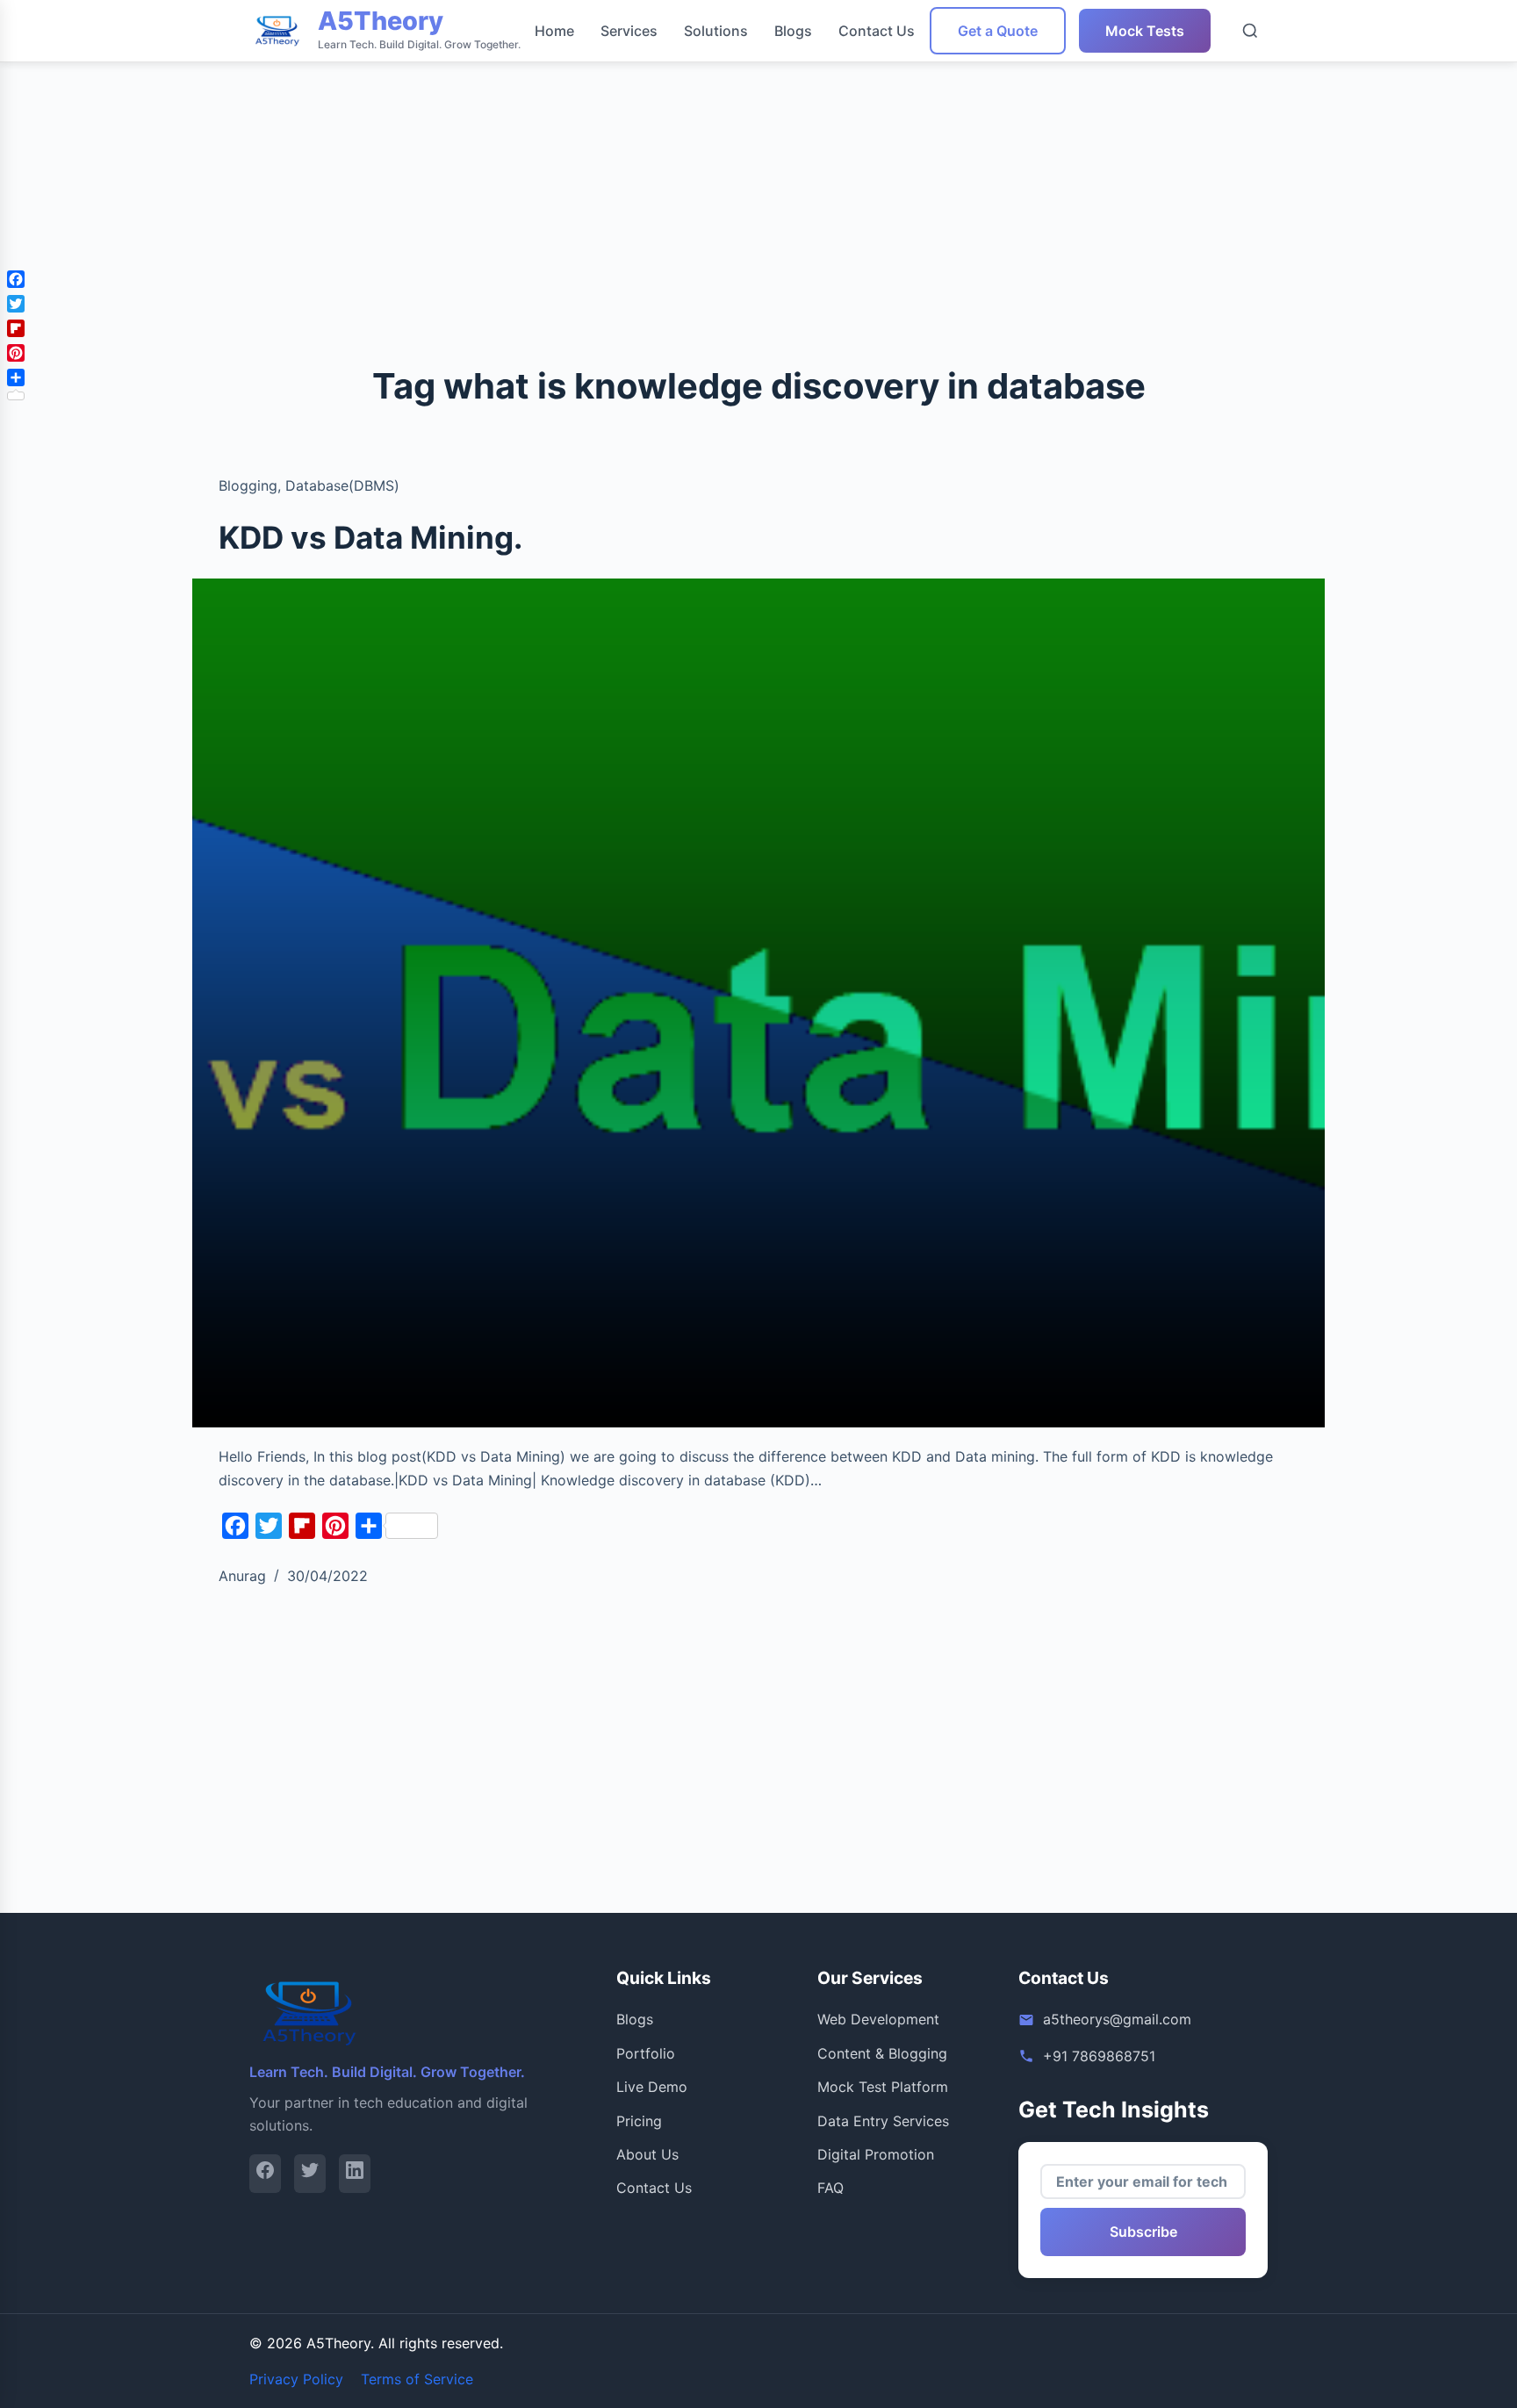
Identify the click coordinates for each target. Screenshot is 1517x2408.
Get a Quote (998, 31)
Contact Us (877, 31)
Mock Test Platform (883, 2087)
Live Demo (652, 2087)
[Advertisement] (527, 123)
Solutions (716, 31)
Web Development (878, 2019)
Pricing (639, 2121)
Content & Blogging (882, 2053)
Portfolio (646, 2053)
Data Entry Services (883, 2121)
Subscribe (1143, 2232)
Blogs (793, 31)
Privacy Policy (296, 2379)
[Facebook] (265, 2173)
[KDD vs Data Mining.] (758, 1003)
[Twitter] (310, 2173)
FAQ (830, 2188)
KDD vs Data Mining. (370, 537)
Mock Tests (1145, 31)
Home (554, 31)
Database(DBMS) (342, 485)
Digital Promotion (876, 2154)
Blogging (248, 485)
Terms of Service (417, 2379)
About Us (647, 2154)
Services (629, 31)
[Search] (1250, 31)
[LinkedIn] (355, 2173)
